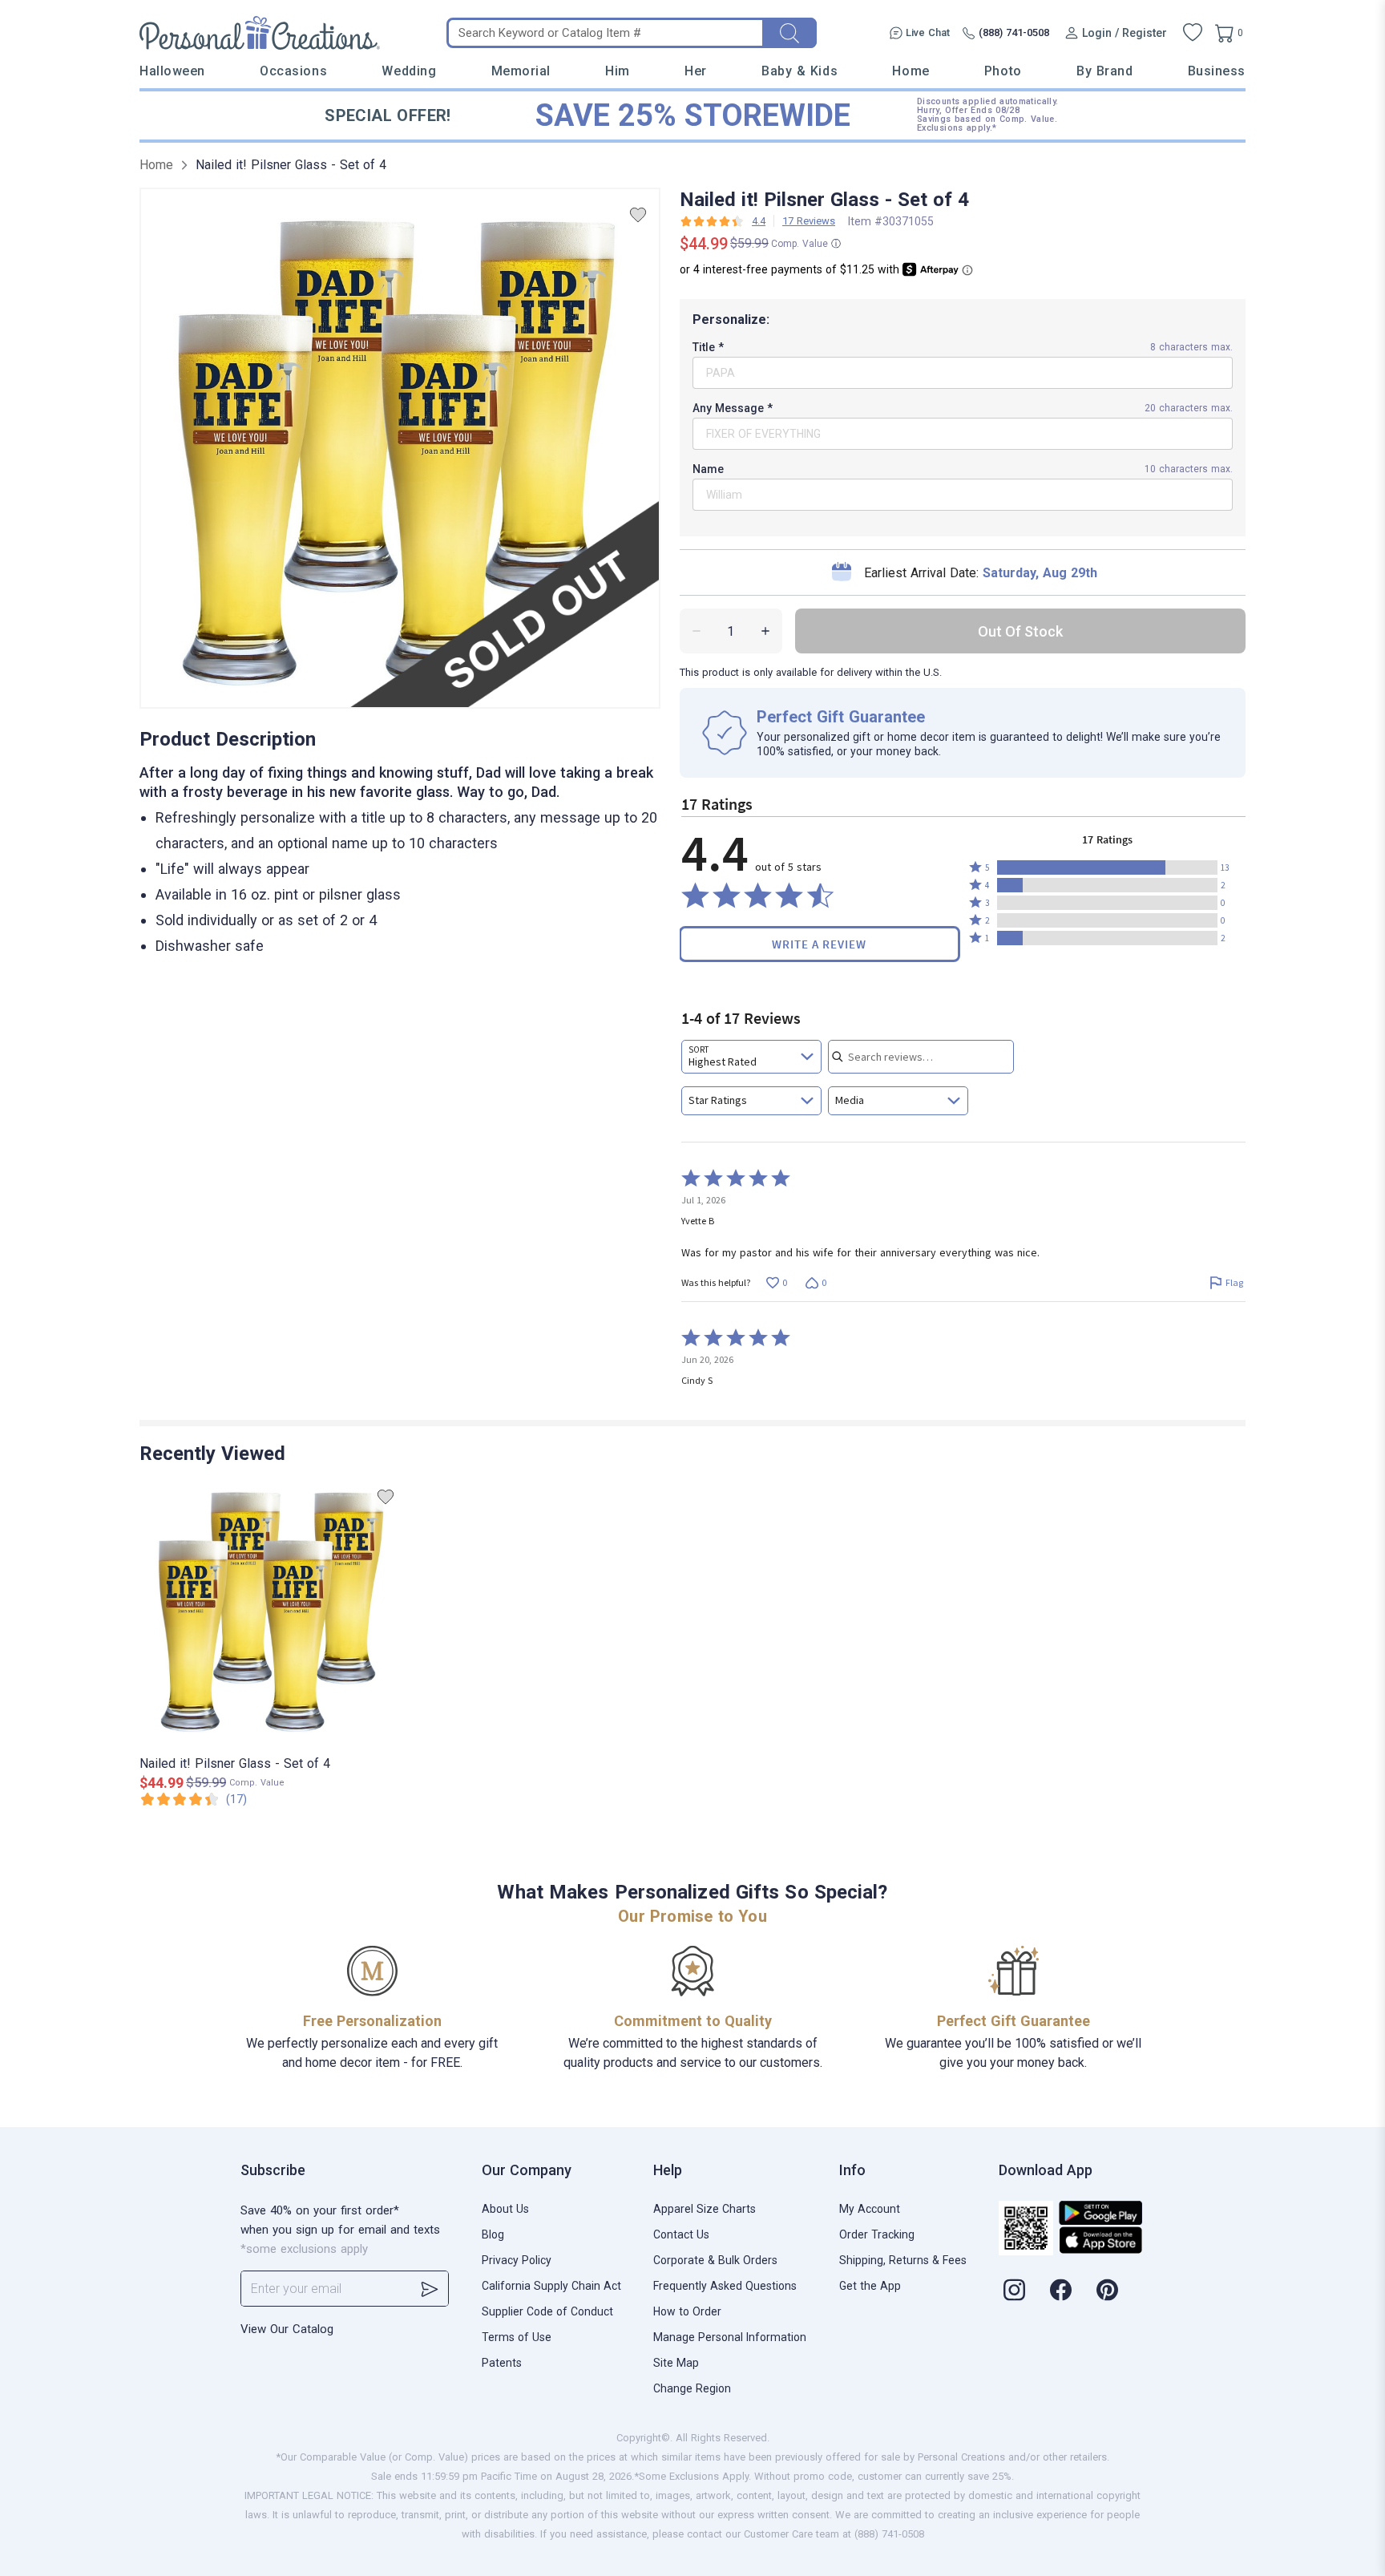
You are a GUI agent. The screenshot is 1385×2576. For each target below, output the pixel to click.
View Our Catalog (287, 2329)
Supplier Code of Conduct (547, 2311)
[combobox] (751, 1057)
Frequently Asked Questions (725, 2286)
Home (911, 71)
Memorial (521, 71)
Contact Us (681, 2234)
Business (1217, 71)
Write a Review (819, 944)
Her (696, 71)
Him (618, 71)
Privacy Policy (517, 2260)
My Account (870, 2209)
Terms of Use (517, 2337)
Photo (1003, 71)
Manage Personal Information (730, 2337)
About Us (505, 2209)
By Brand (1104, 71)
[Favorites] (1193, 33)
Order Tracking (877, 2234)
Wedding (409, 71)
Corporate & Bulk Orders (715, 2260)
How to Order (687, 2311)
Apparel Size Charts (705, 2209)
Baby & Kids (800, 71)
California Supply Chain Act (551, 2286)
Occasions (293, 71)
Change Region (692, 2388)
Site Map (676, 2363)
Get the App (870, 2286)
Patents (502, 2363)
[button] (1107, 867)
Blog (493, 2234)
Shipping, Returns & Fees (903, 2260)
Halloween (172, 71)
